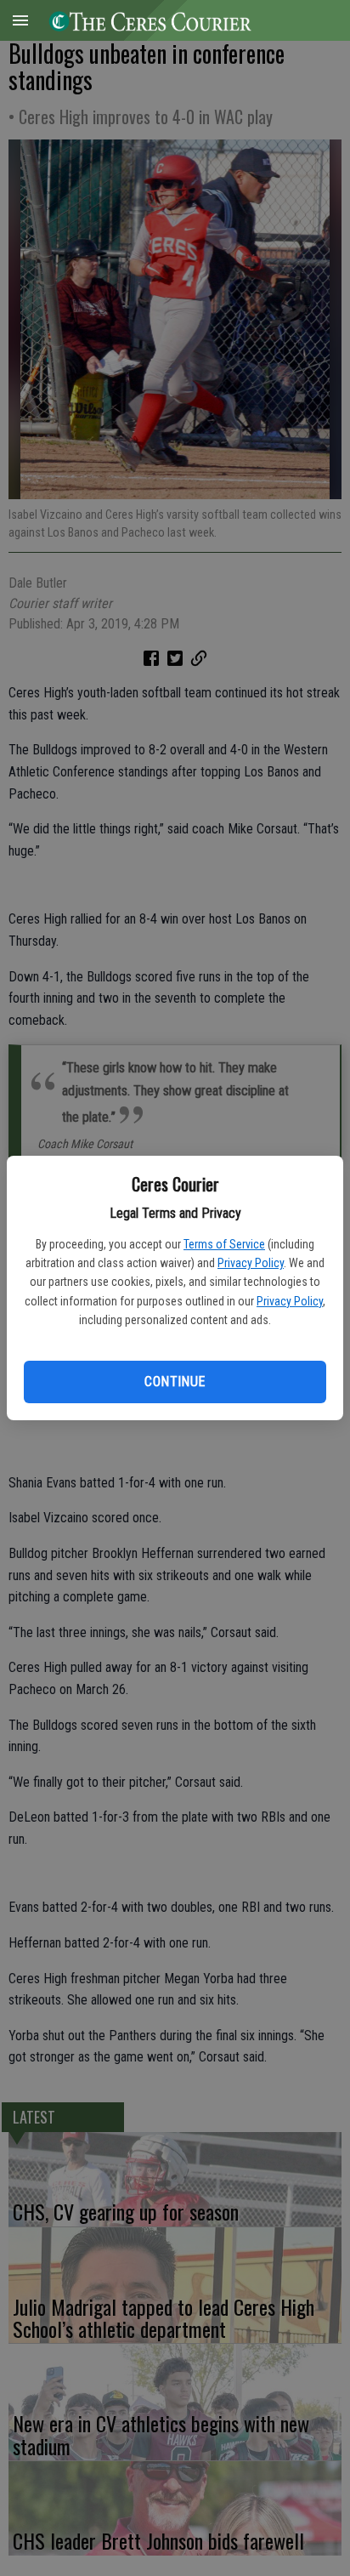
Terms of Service (224, 1244)
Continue (175, 1382)
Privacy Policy (251, 1263)
